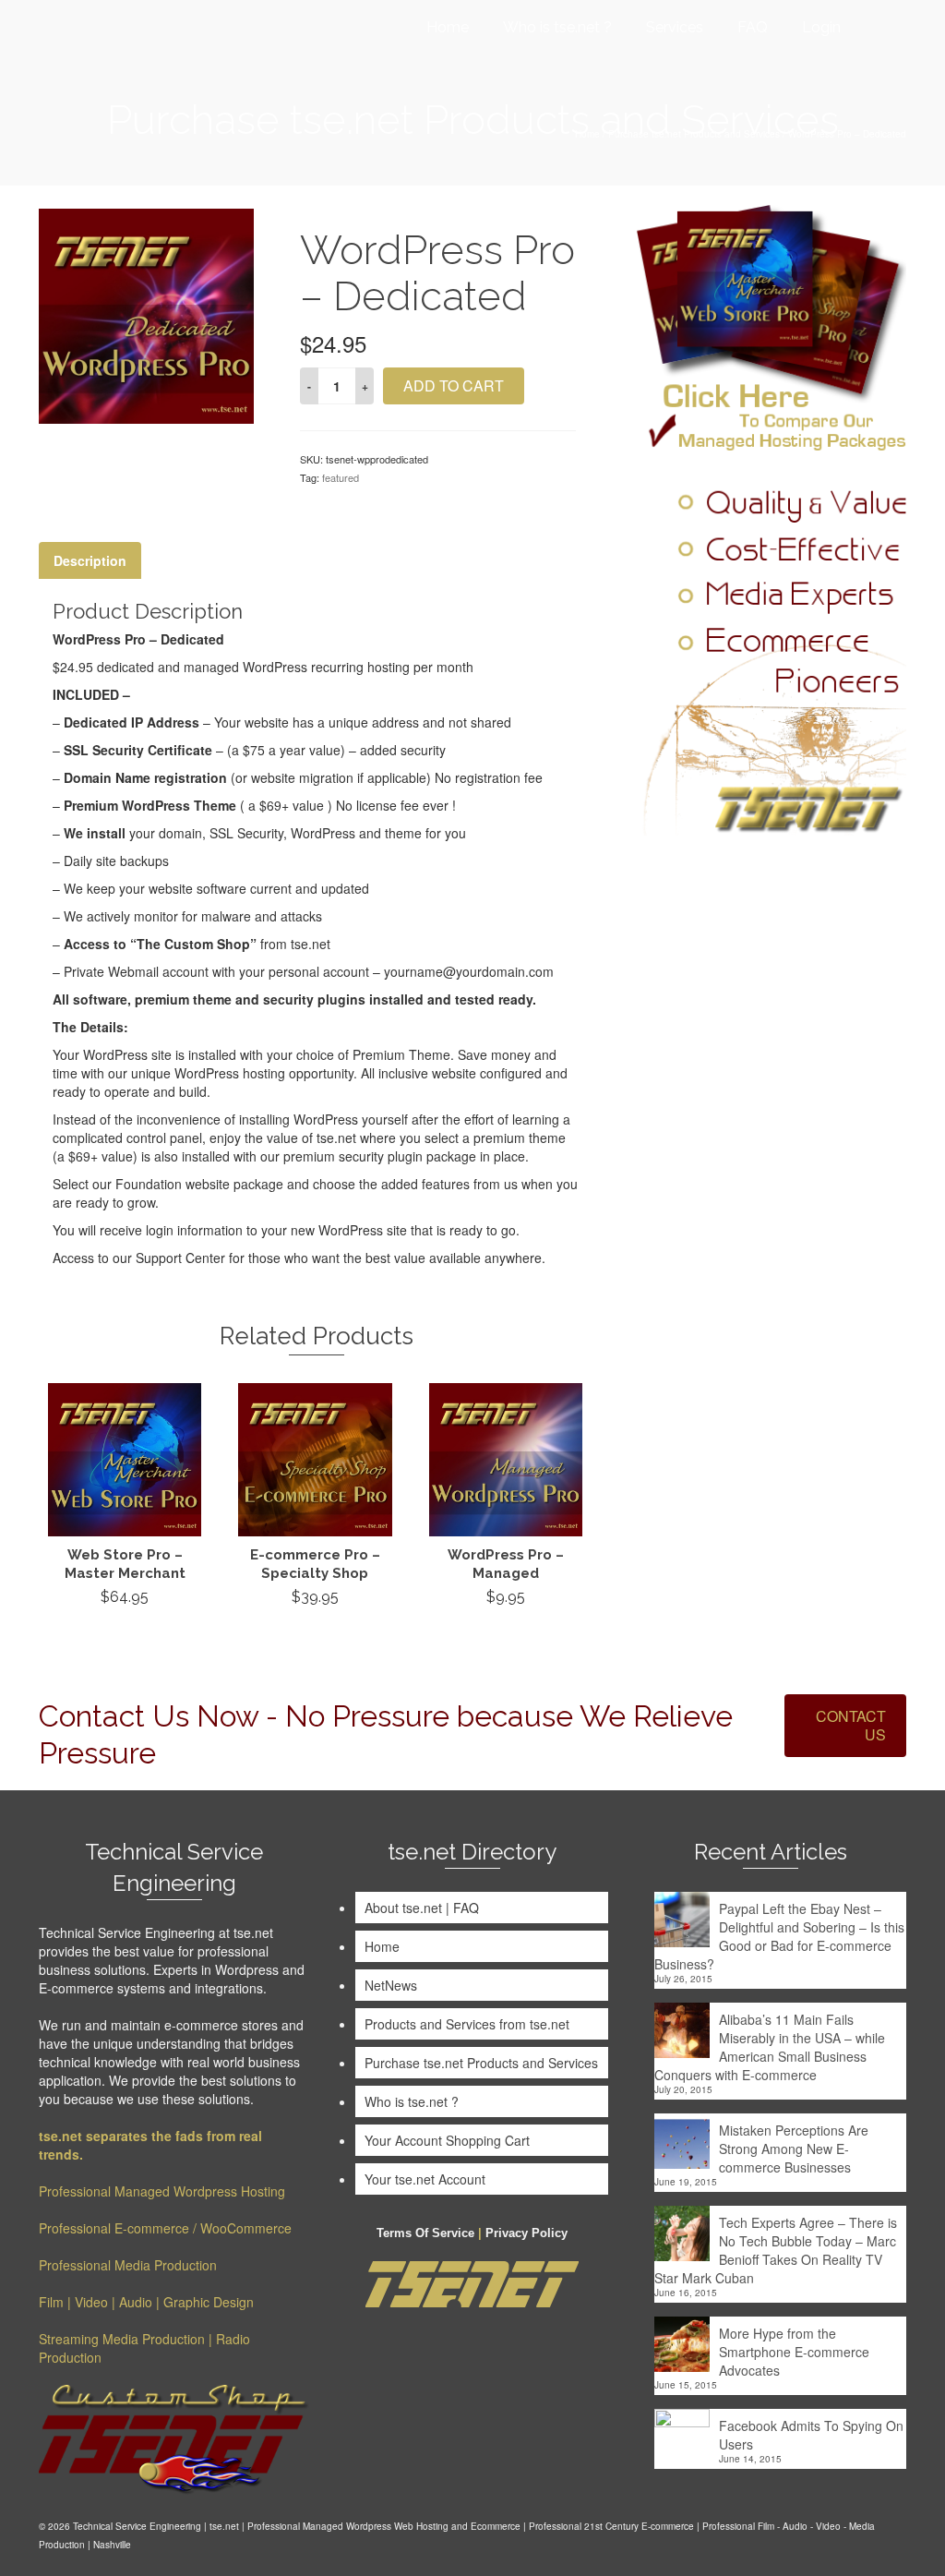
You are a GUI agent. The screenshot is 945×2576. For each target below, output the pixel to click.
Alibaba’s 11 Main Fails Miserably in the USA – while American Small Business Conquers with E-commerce (770, 2047)
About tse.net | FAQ (422, 1908)
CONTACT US (851, 1725)
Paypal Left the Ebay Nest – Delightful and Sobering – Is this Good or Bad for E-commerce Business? (779, 1936)
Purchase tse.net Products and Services (481, 2063)
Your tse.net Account (425, 2179)
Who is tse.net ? (412, 2101)
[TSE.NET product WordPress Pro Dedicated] (146, 314)
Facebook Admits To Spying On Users (811, 2435)
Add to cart (454, 385)
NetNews (391, 1985)
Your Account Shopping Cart (447, 2140)
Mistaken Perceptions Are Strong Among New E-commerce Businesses (794, 2149)
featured (341, 477)
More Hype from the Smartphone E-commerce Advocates (794, 2352)
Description (90, 560)
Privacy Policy (526, 2233)
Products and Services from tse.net (467, 2024)
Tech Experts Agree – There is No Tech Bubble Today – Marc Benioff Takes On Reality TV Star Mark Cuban (776, 2250)
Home (382, 1946)
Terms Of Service (425, 2233)
